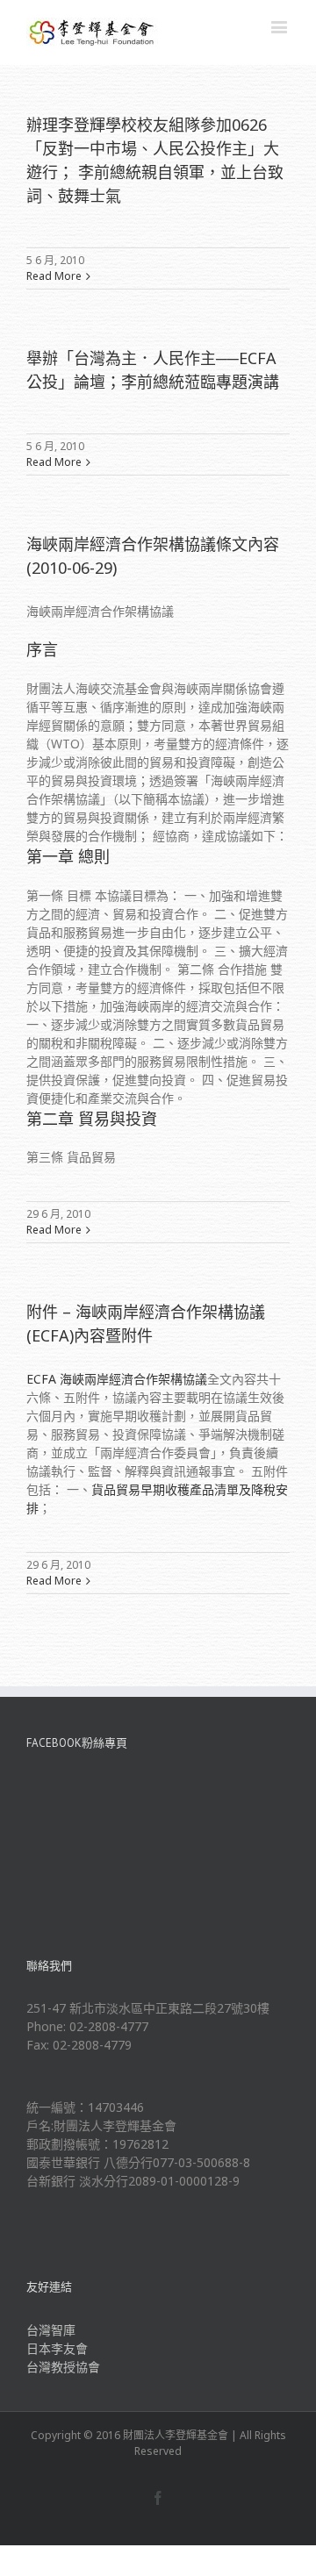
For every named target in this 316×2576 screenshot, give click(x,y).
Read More (54, 276)
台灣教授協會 (63, 2367)
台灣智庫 (51, 2330)
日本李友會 (57, 2348)
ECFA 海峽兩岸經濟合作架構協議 (117, 1379)
